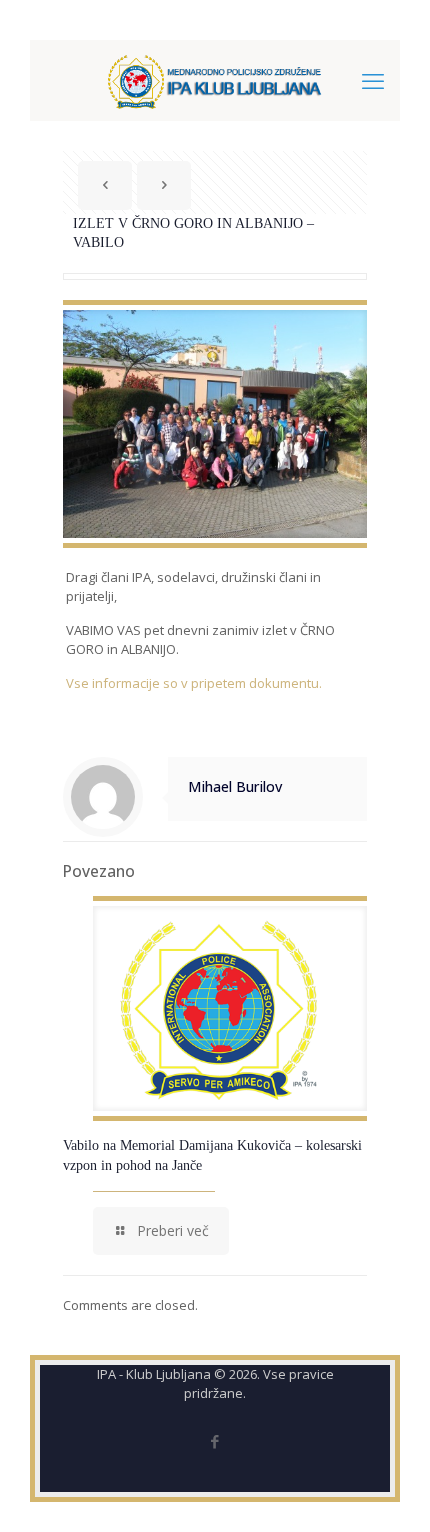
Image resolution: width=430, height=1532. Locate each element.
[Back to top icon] (389, 1491)
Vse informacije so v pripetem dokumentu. (194, 683)
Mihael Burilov (235, 786)
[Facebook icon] (215, 1441)
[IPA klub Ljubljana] (215, 80)
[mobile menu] (373, 80)
